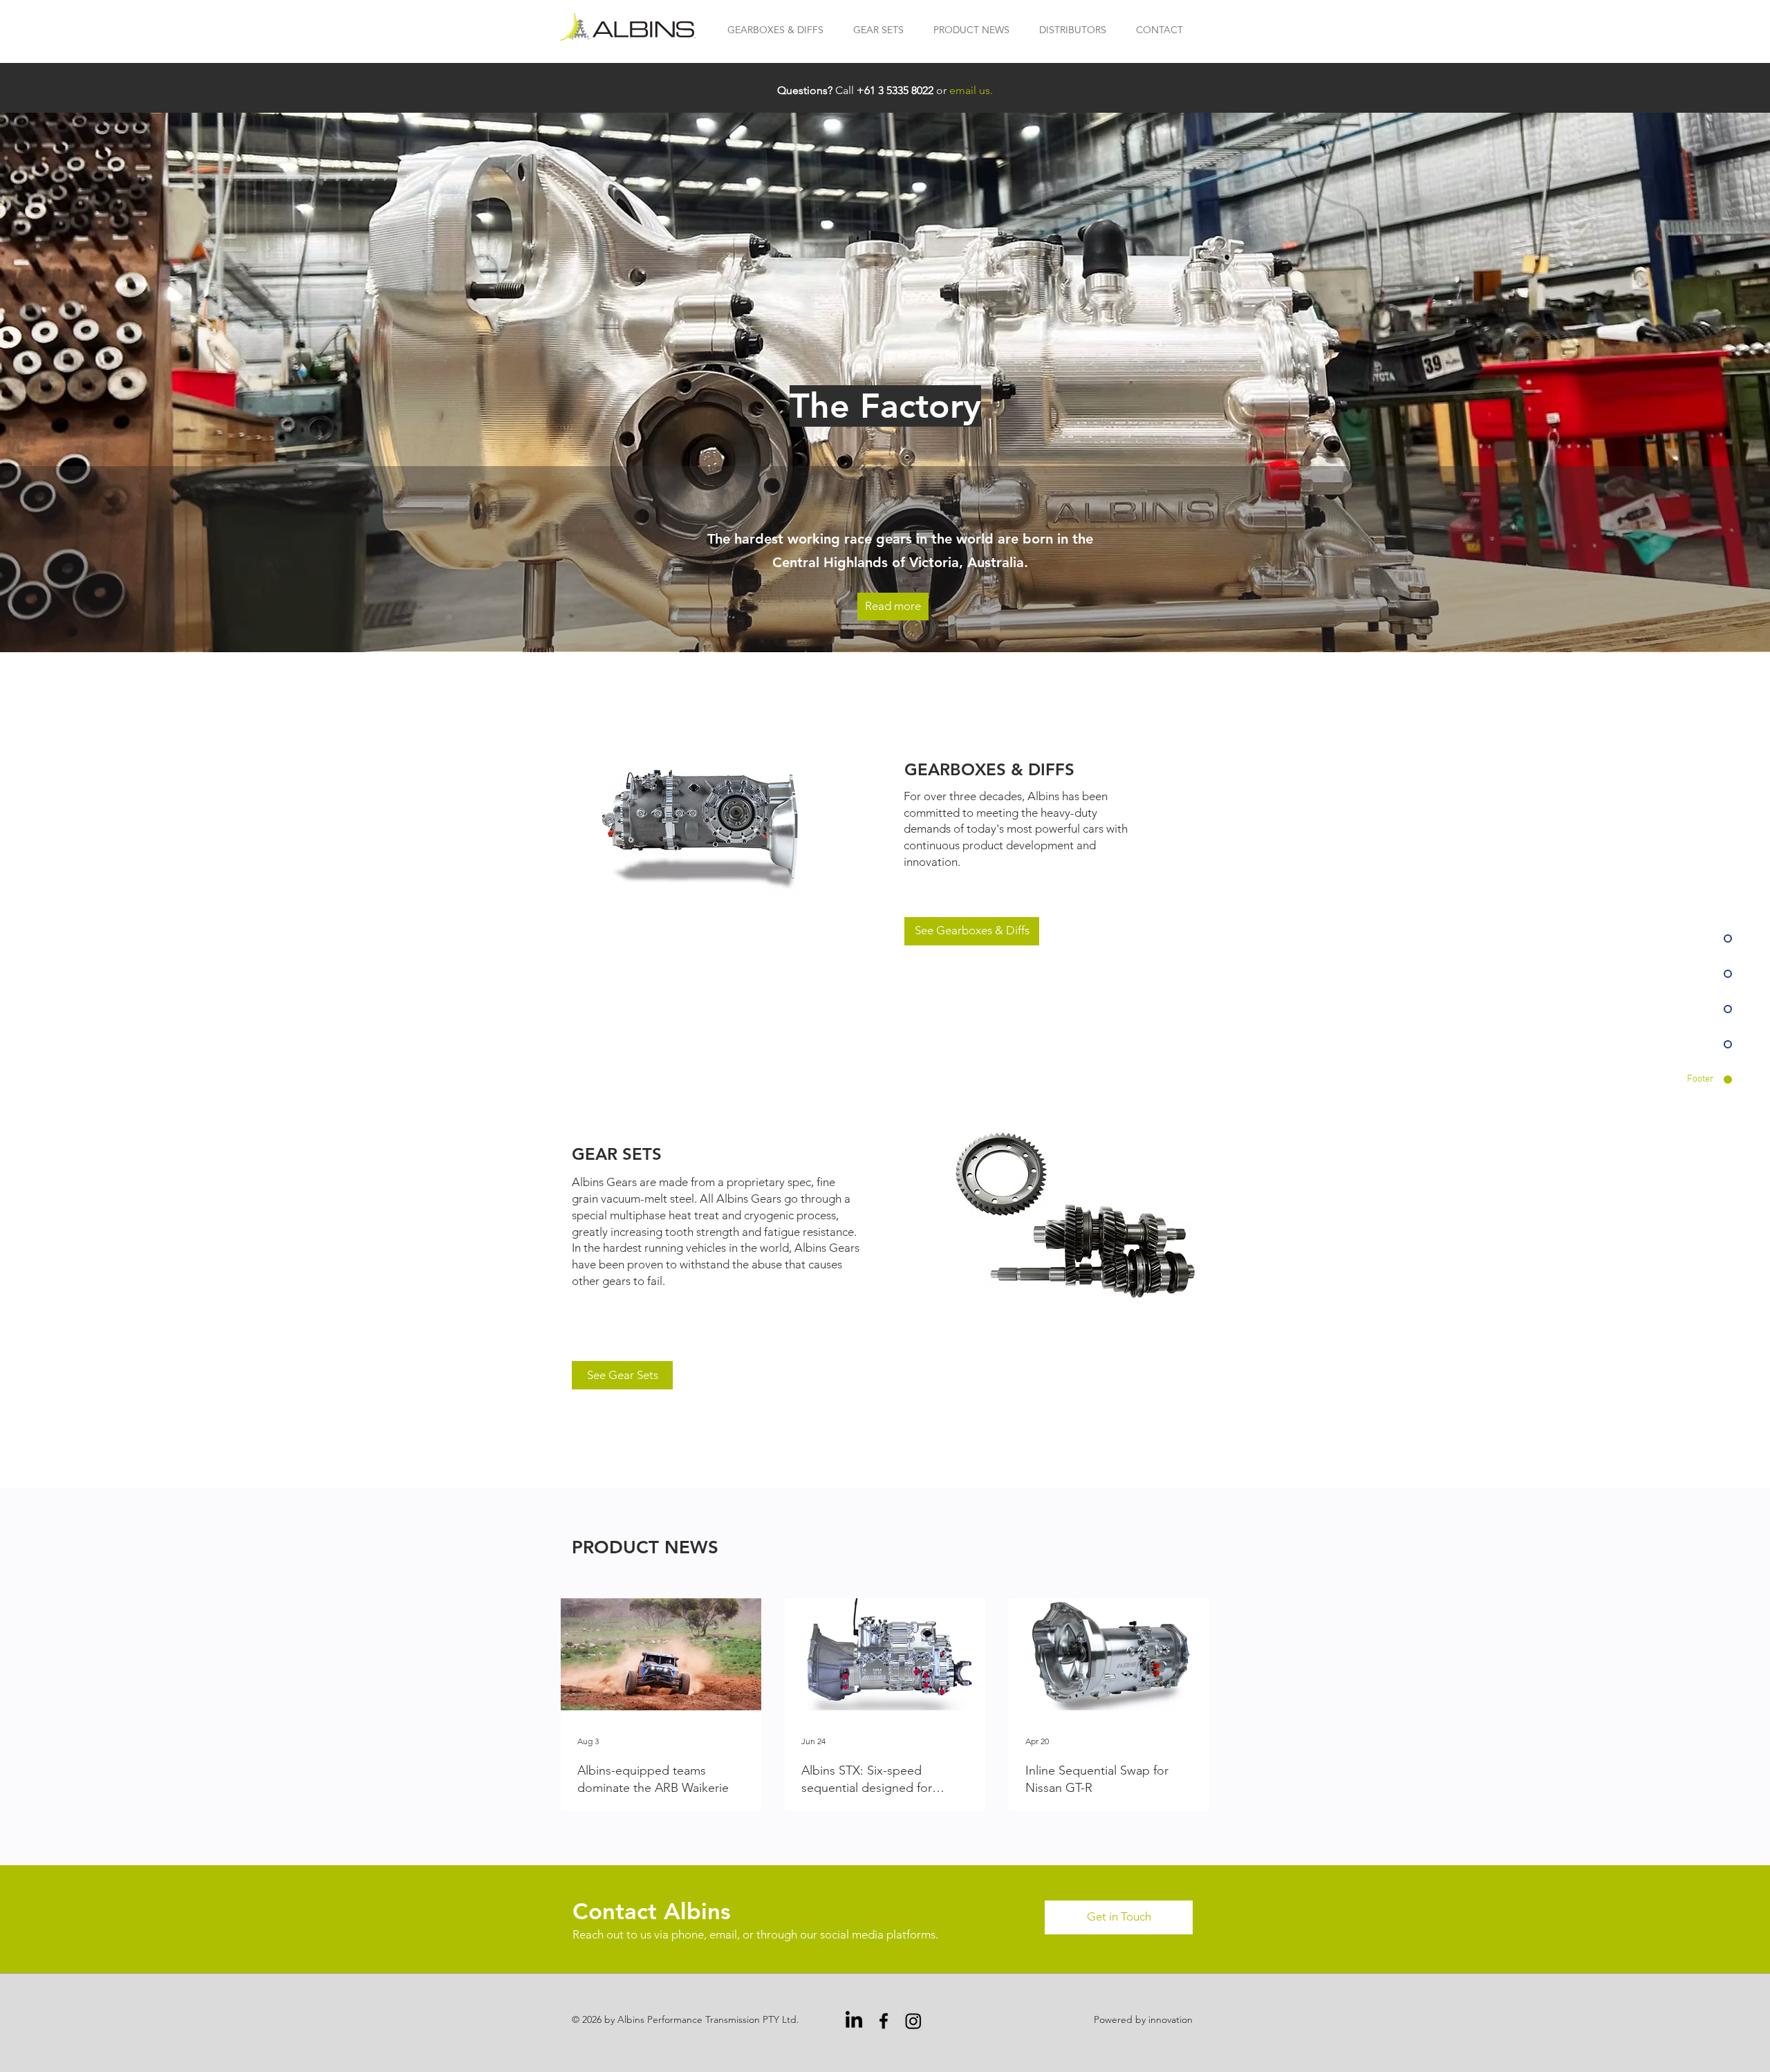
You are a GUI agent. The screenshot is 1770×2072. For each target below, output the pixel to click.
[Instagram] (913, 2021)
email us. (971, 90)
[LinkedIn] (854, 2021)
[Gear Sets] (1076, 1216)
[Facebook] (884, 2021)
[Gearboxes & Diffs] (708, 825)
